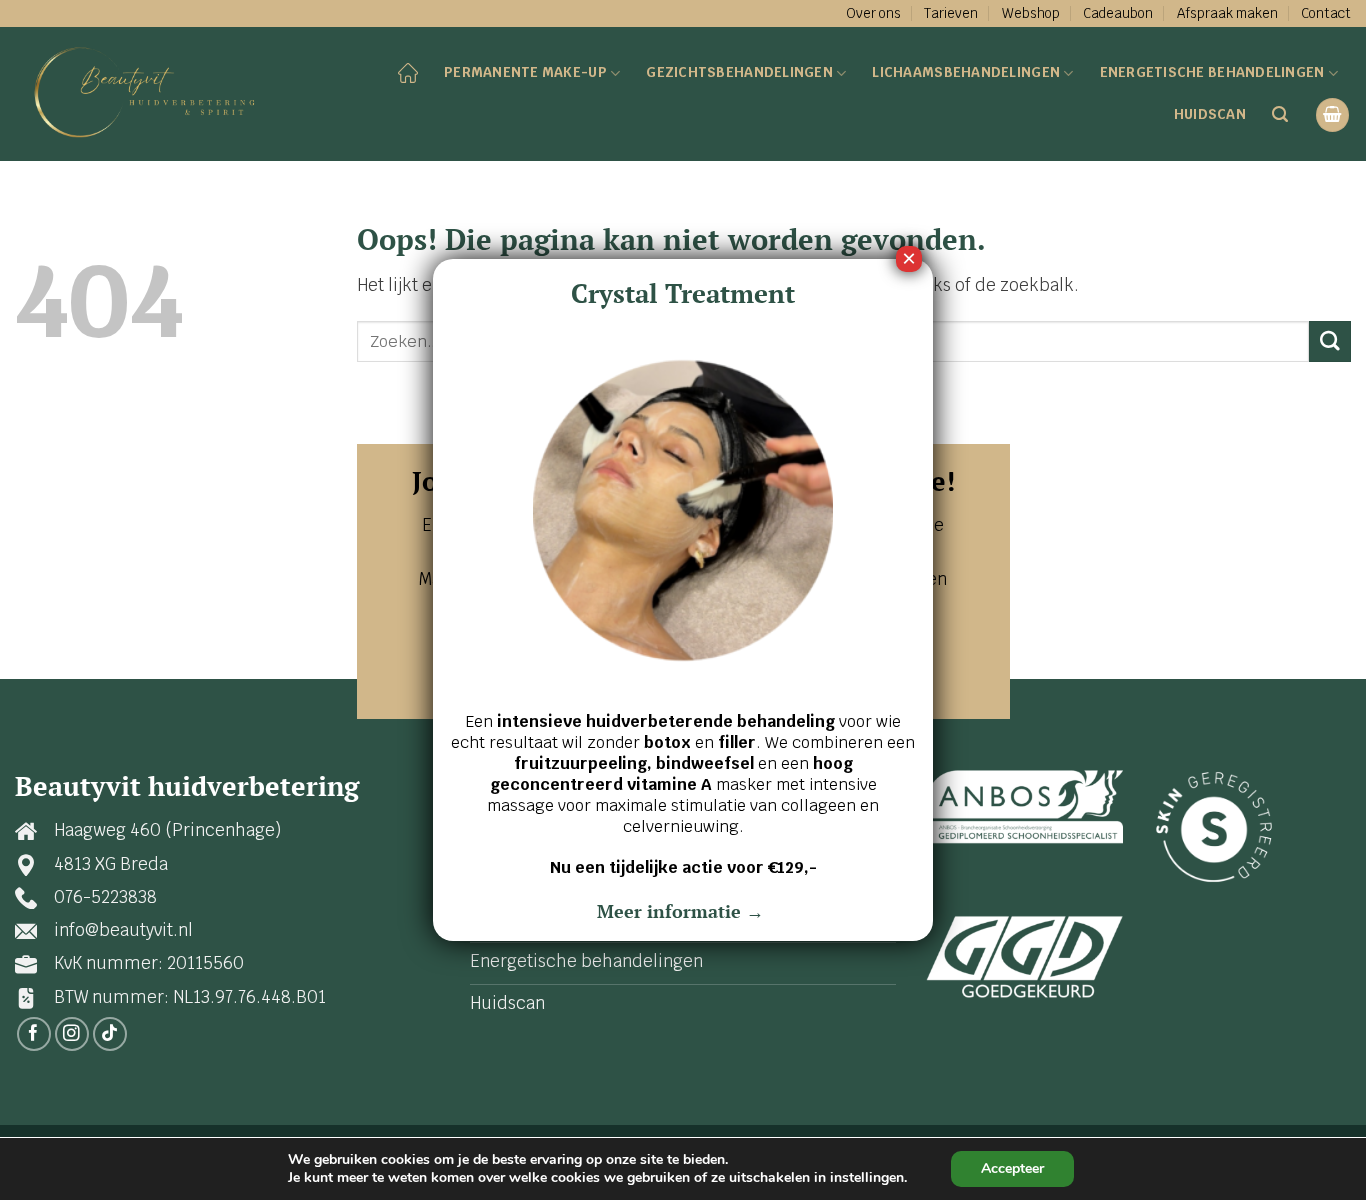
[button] (1333, 115)
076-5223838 (105, 897)
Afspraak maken (1227, 13)
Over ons (873, 13)
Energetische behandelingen (1212, 72)
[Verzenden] (1330, 341)
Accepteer (1012, 1168)
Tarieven (951, 13)
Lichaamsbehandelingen (966, 72)
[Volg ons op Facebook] (34, 1034)
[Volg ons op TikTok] (110, 1034)
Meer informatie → (683, 911)
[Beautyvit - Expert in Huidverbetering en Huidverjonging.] (151, 94)
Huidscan (1210, 114)
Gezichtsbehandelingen (739, 72)
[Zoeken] (1280, 114)
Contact (1326, 13)
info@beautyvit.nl (123, 930)
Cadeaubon (1118, 13)
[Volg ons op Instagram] (72, 1034)
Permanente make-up (525, 72)
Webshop (1031, 13)
